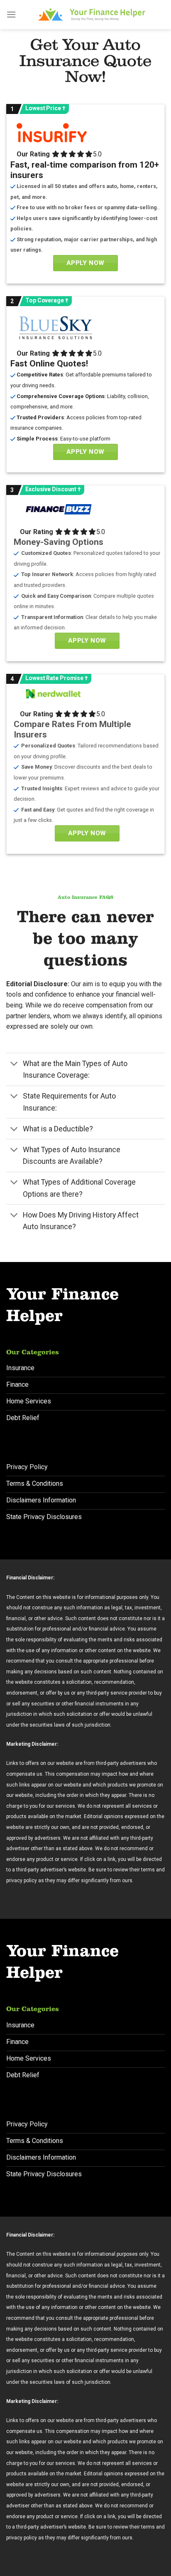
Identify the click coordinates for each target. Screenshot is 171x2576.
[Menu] (11, 14)
